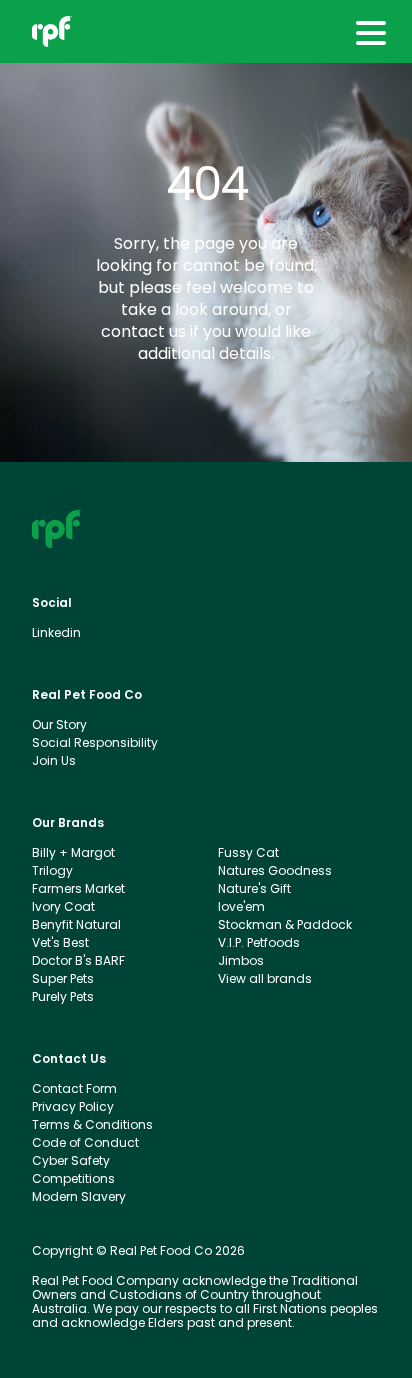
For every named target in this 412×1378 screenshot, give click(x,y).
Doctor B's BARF (78, 961)
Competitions (73, 1179)
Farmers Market (78, 889)
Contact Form (74, 1089)
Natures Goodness (275, 871)
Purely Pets (63, 997)
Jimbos (241, 961)
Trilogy (52, 871)
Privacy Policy (73, 1107)
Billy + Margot (73, 853)
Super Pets (63, 979)
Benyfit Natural (76, 925)
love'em (241, 907)
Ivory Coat (63, 907)
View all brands (265, 979)
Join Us (54, 761)
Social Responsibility (95, 743)
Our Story (59, 725)
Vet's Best (60, 943)
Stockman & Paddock (285, 925)
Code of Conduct (85, 1143)
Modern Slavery (79, 1197)
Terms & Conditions (92, 1125)
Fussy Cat (248, 853)
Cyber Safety (71, 1161)
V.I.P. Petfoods (259, 943)
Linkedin (56, 633)
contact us (143, 331)
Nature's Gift (254, 889)
